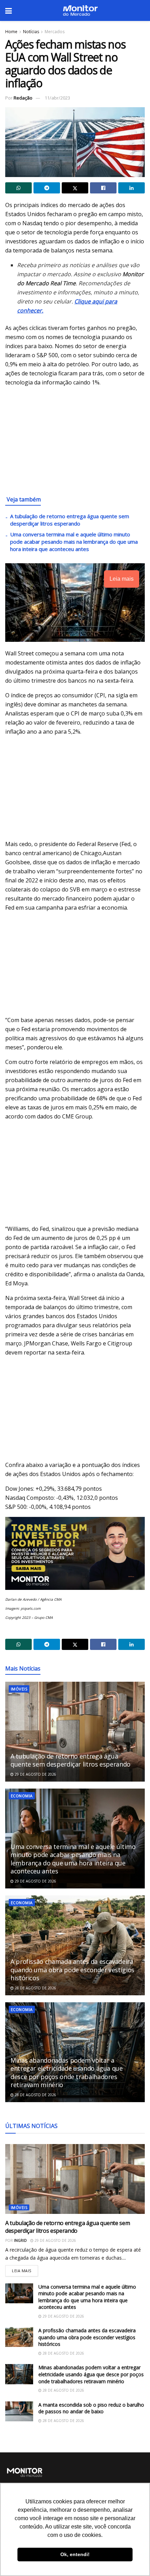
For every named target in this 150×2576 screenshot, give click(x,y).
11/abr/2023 (57, 98)
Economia (22, 1796)
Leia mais (25, 2269)
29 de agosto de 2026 (35, 1774)
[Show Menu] (9, 10)
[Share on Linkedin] (132, 188)
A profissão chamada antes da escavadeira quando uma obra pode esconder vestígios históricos (72, 1970)
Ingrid (20, 2240)
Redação (23, 98)
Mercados (55, 32)
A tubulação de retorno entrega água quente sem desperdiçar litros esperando (70, 520)
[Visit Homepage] (80, 10)
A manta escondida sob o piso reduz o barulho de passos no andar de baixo (91, 2408)
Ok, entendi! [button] (75, 2554)
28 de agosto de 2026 (35, 1988)
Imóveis (19, 1689)
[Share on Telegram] (47, 188)
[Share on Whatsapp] (18, 188)
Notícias (31, 32)
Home (11, 32)
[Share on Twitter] (75, 188)
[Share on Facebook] (103, 188)
